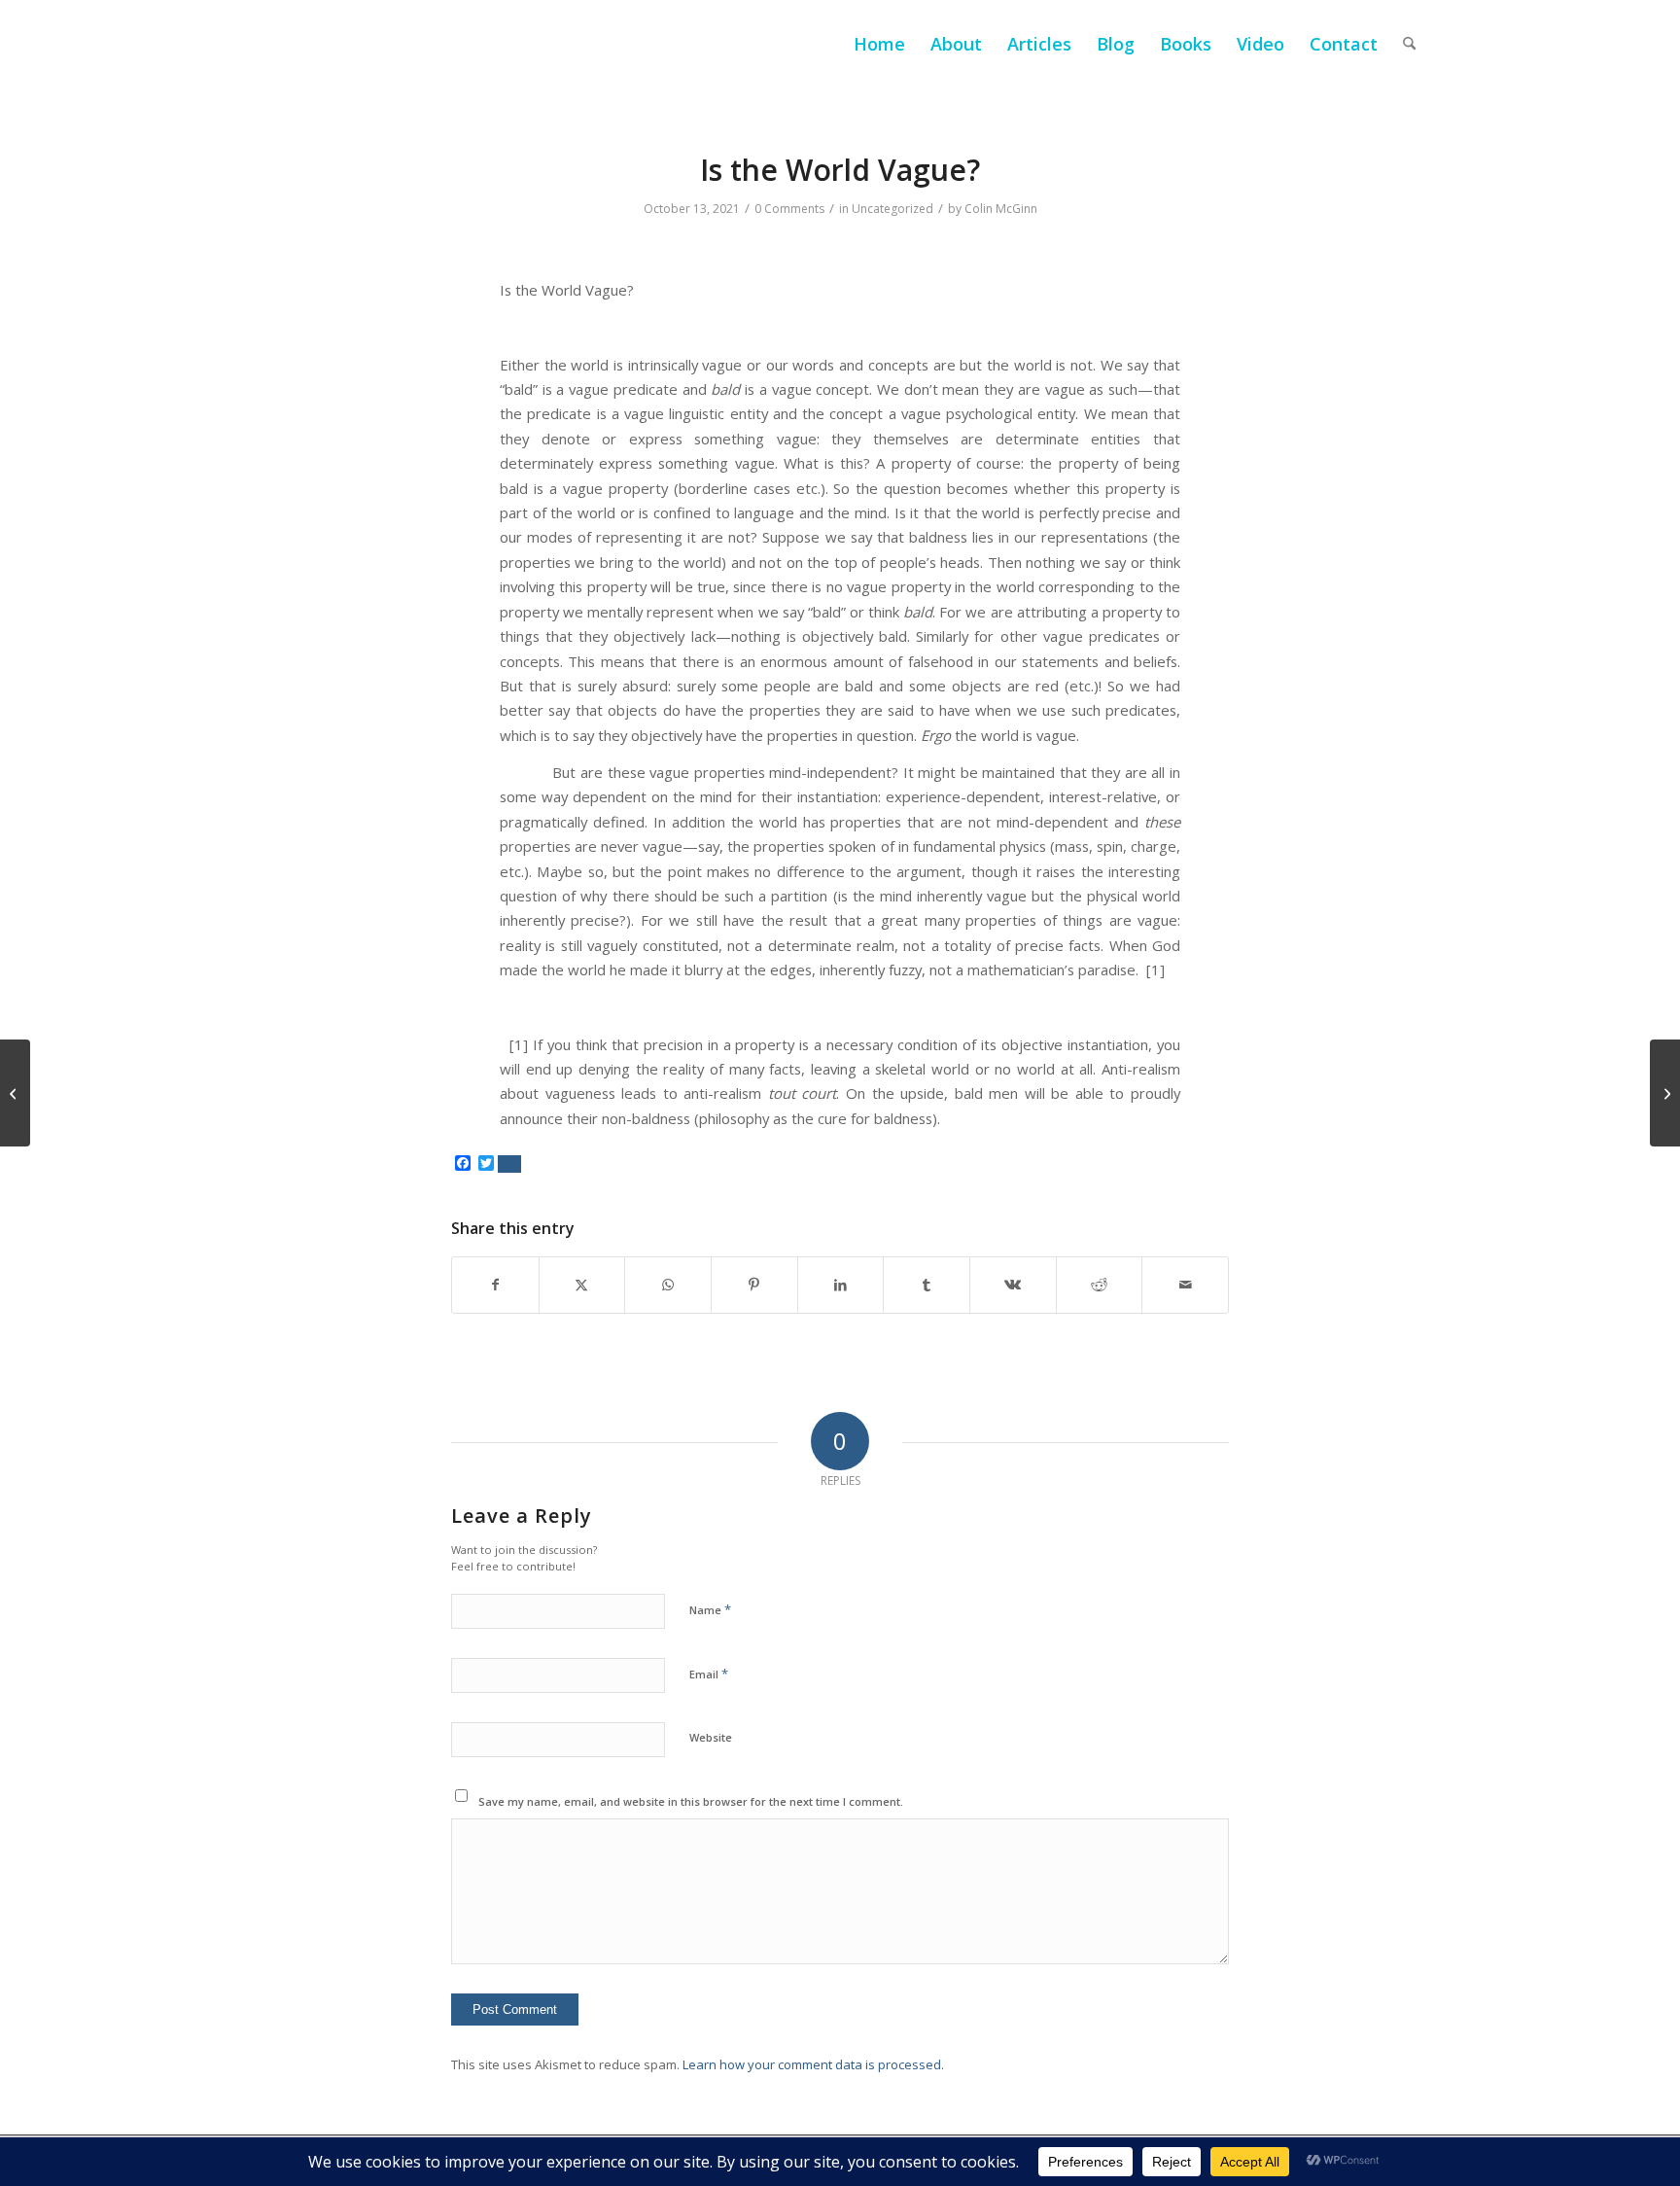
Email (709, 1674)
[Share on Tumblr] (927, 1285)
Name (710, 1609)
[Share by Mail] (1185, 1285)
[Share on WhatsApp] (668, 1285)
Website (711, 1737)
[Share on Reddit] (1100, 1285)
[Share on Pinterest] (754, 1285)
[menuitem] (879, 44)
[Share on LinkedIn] (841, 1285)
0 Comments (789, 209)
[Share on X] (582, 1285)
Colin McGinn (1001, 209)
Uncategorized (892, 209)
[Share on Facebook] (495, 1285)
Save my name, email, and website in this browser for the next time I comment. (691, 1801)
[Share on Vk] (1013, 1285)
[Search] (1409, 44)
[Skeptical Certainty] (15, 1093)
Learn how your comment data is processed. (813, 2064)
